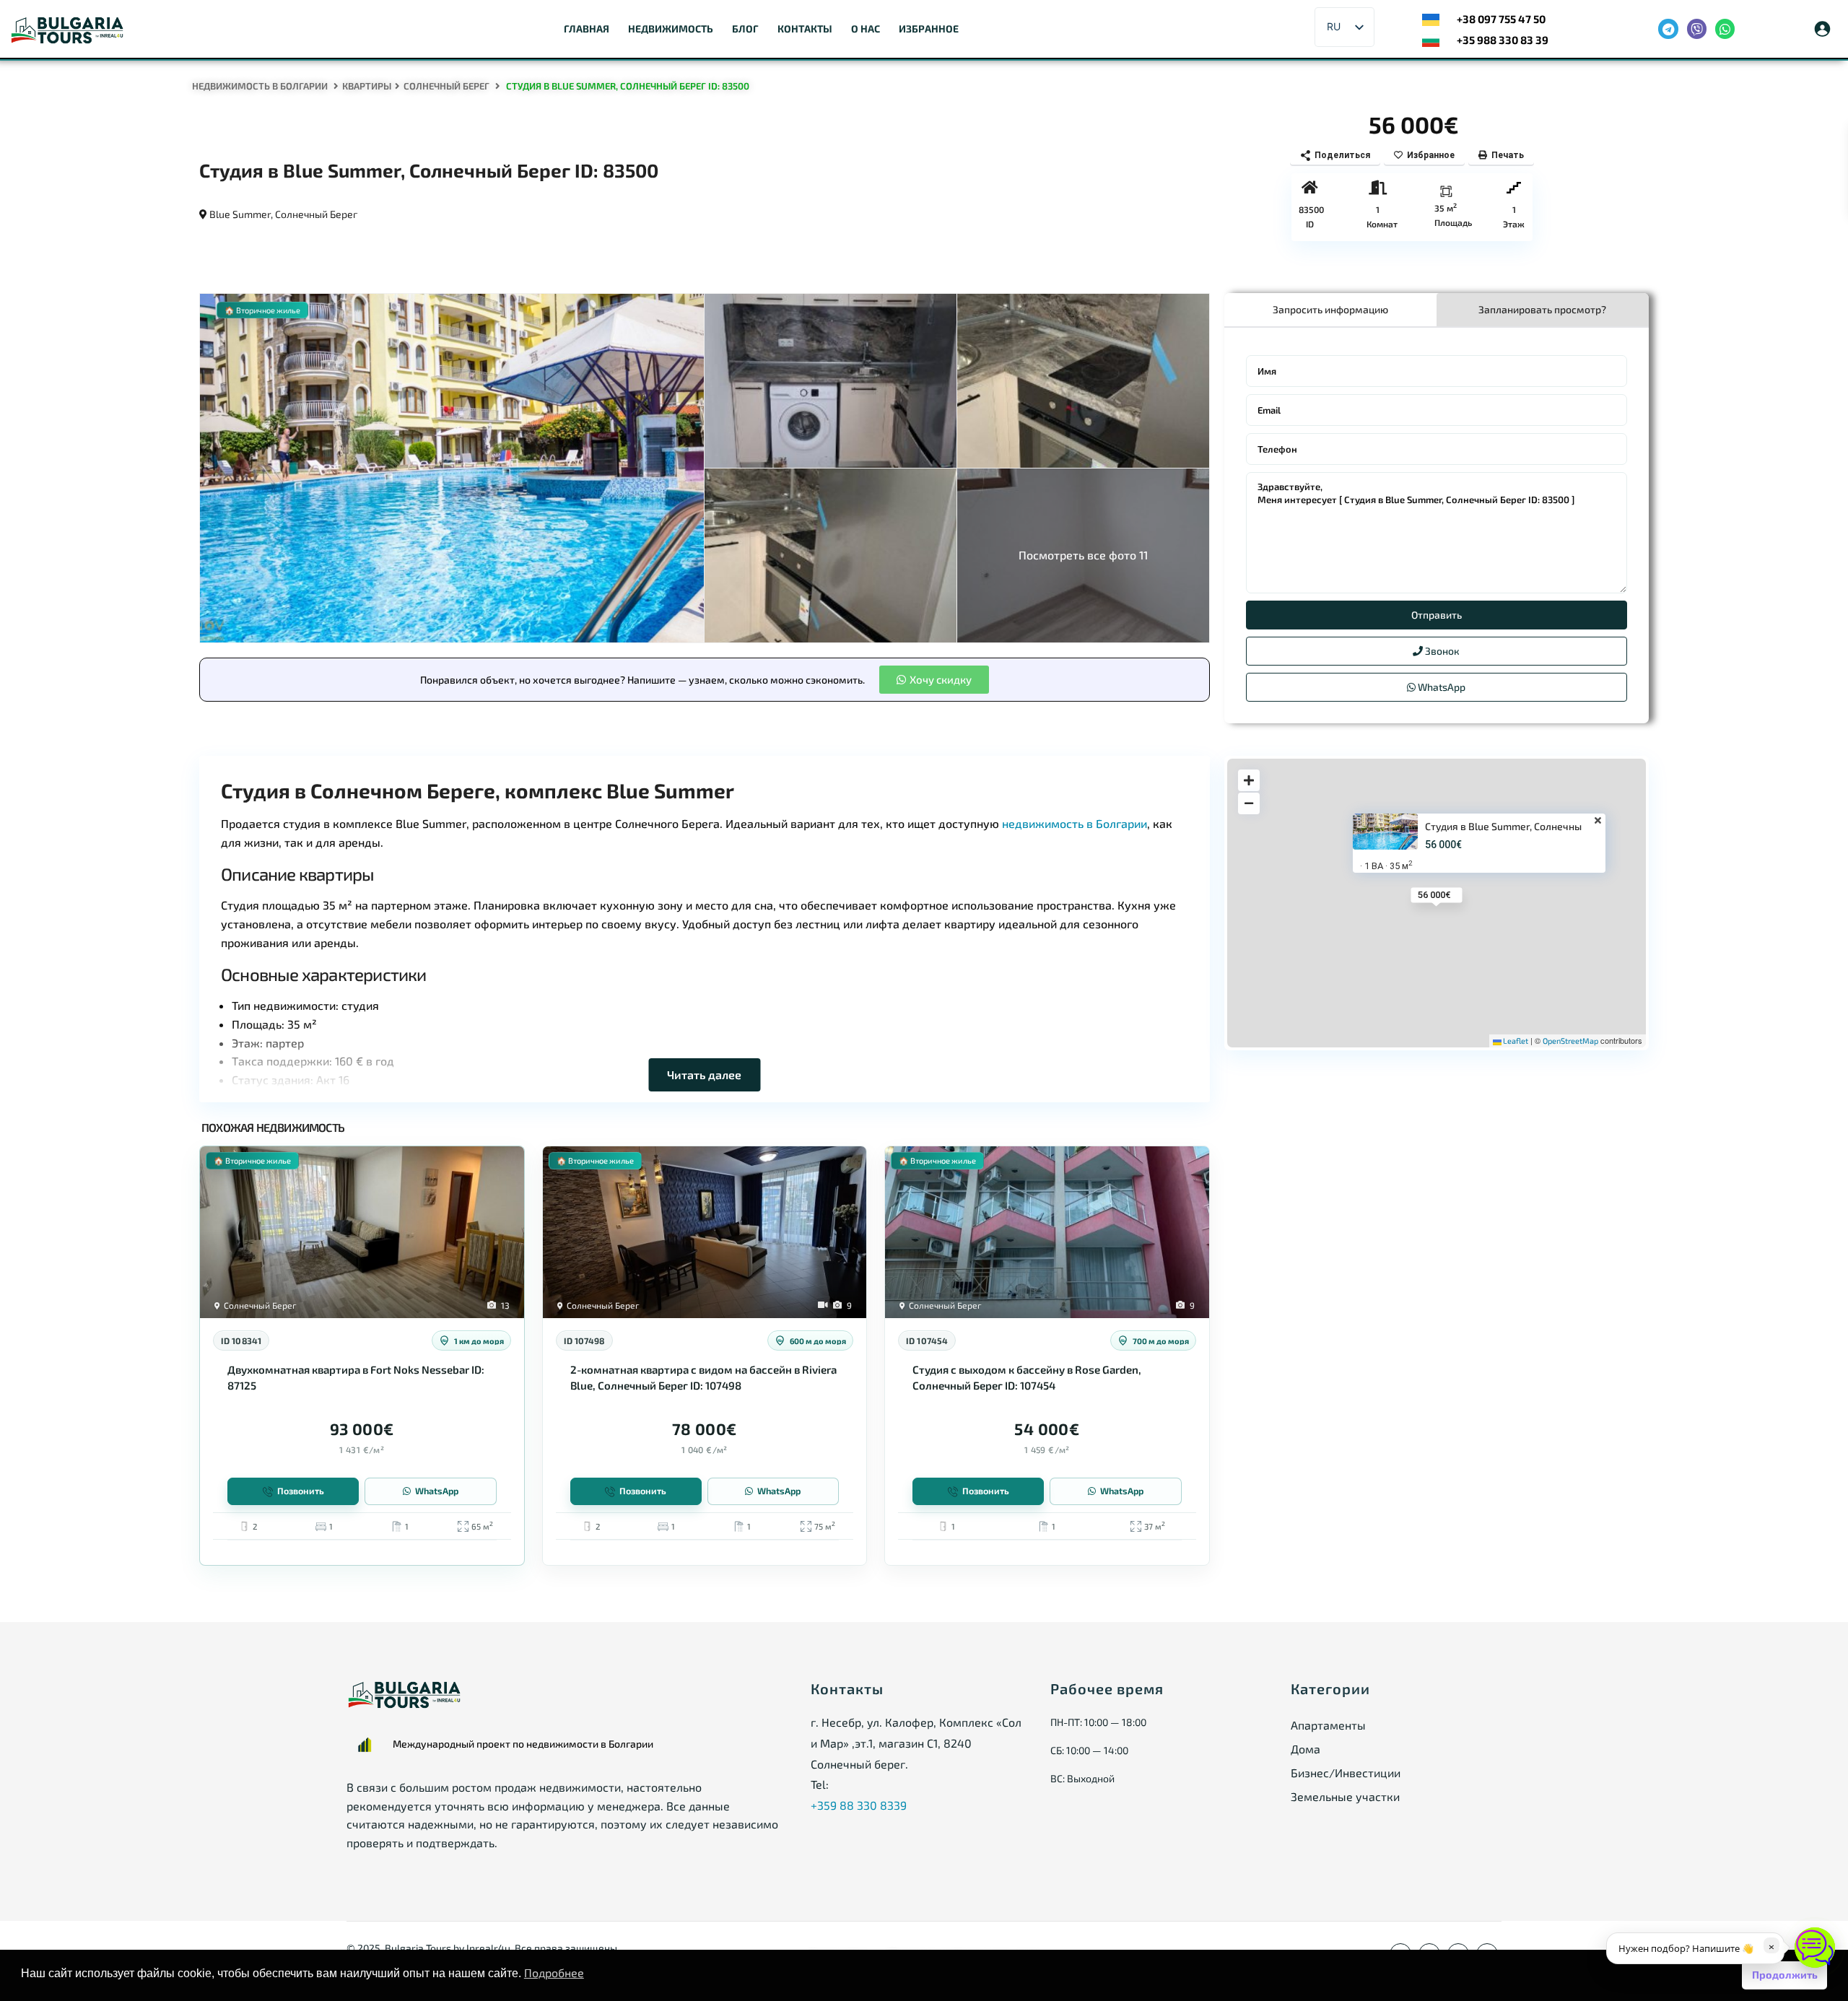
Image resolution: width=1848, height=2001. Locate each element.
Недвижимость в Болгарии (260, 86)
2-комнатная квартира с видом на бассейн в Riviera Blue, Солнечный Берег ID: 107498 (703, 1377)
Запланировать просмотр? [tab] (1542, 309)
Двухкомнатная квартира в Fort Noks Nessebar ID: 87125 (356, 1377)
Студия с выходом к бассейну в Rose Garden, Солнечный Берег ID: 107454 (1027, 1377)
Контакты (805, 29)
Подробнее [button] (554, 1972)
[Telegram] (1668, 29)
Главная (587, 29)
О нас (866, 29)
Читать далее (704, 1074)
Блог (745, 29)
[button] (934, 680)
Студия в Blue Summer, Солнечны (1503, 827)
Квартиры (367, 86)
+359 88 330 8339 (859, 1805)
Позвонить (301, 1491)
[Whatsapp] (1725, 29)
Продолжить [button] (1785, 1975)
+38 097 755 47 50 (1501, 19)
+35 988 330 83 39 (1503, 40)
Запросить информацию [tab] (1330, 309)
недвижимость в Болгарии (1075, 823)
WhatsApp (1441, 687)
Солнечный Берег (446, 86)
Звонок (1441, 651)
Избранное (929, 29)
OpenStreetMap (1570, 1041)
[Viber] (1697, 29)
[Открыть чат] (1815, 1948)
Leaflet (1515, 1041)
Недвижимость (671, 29)
